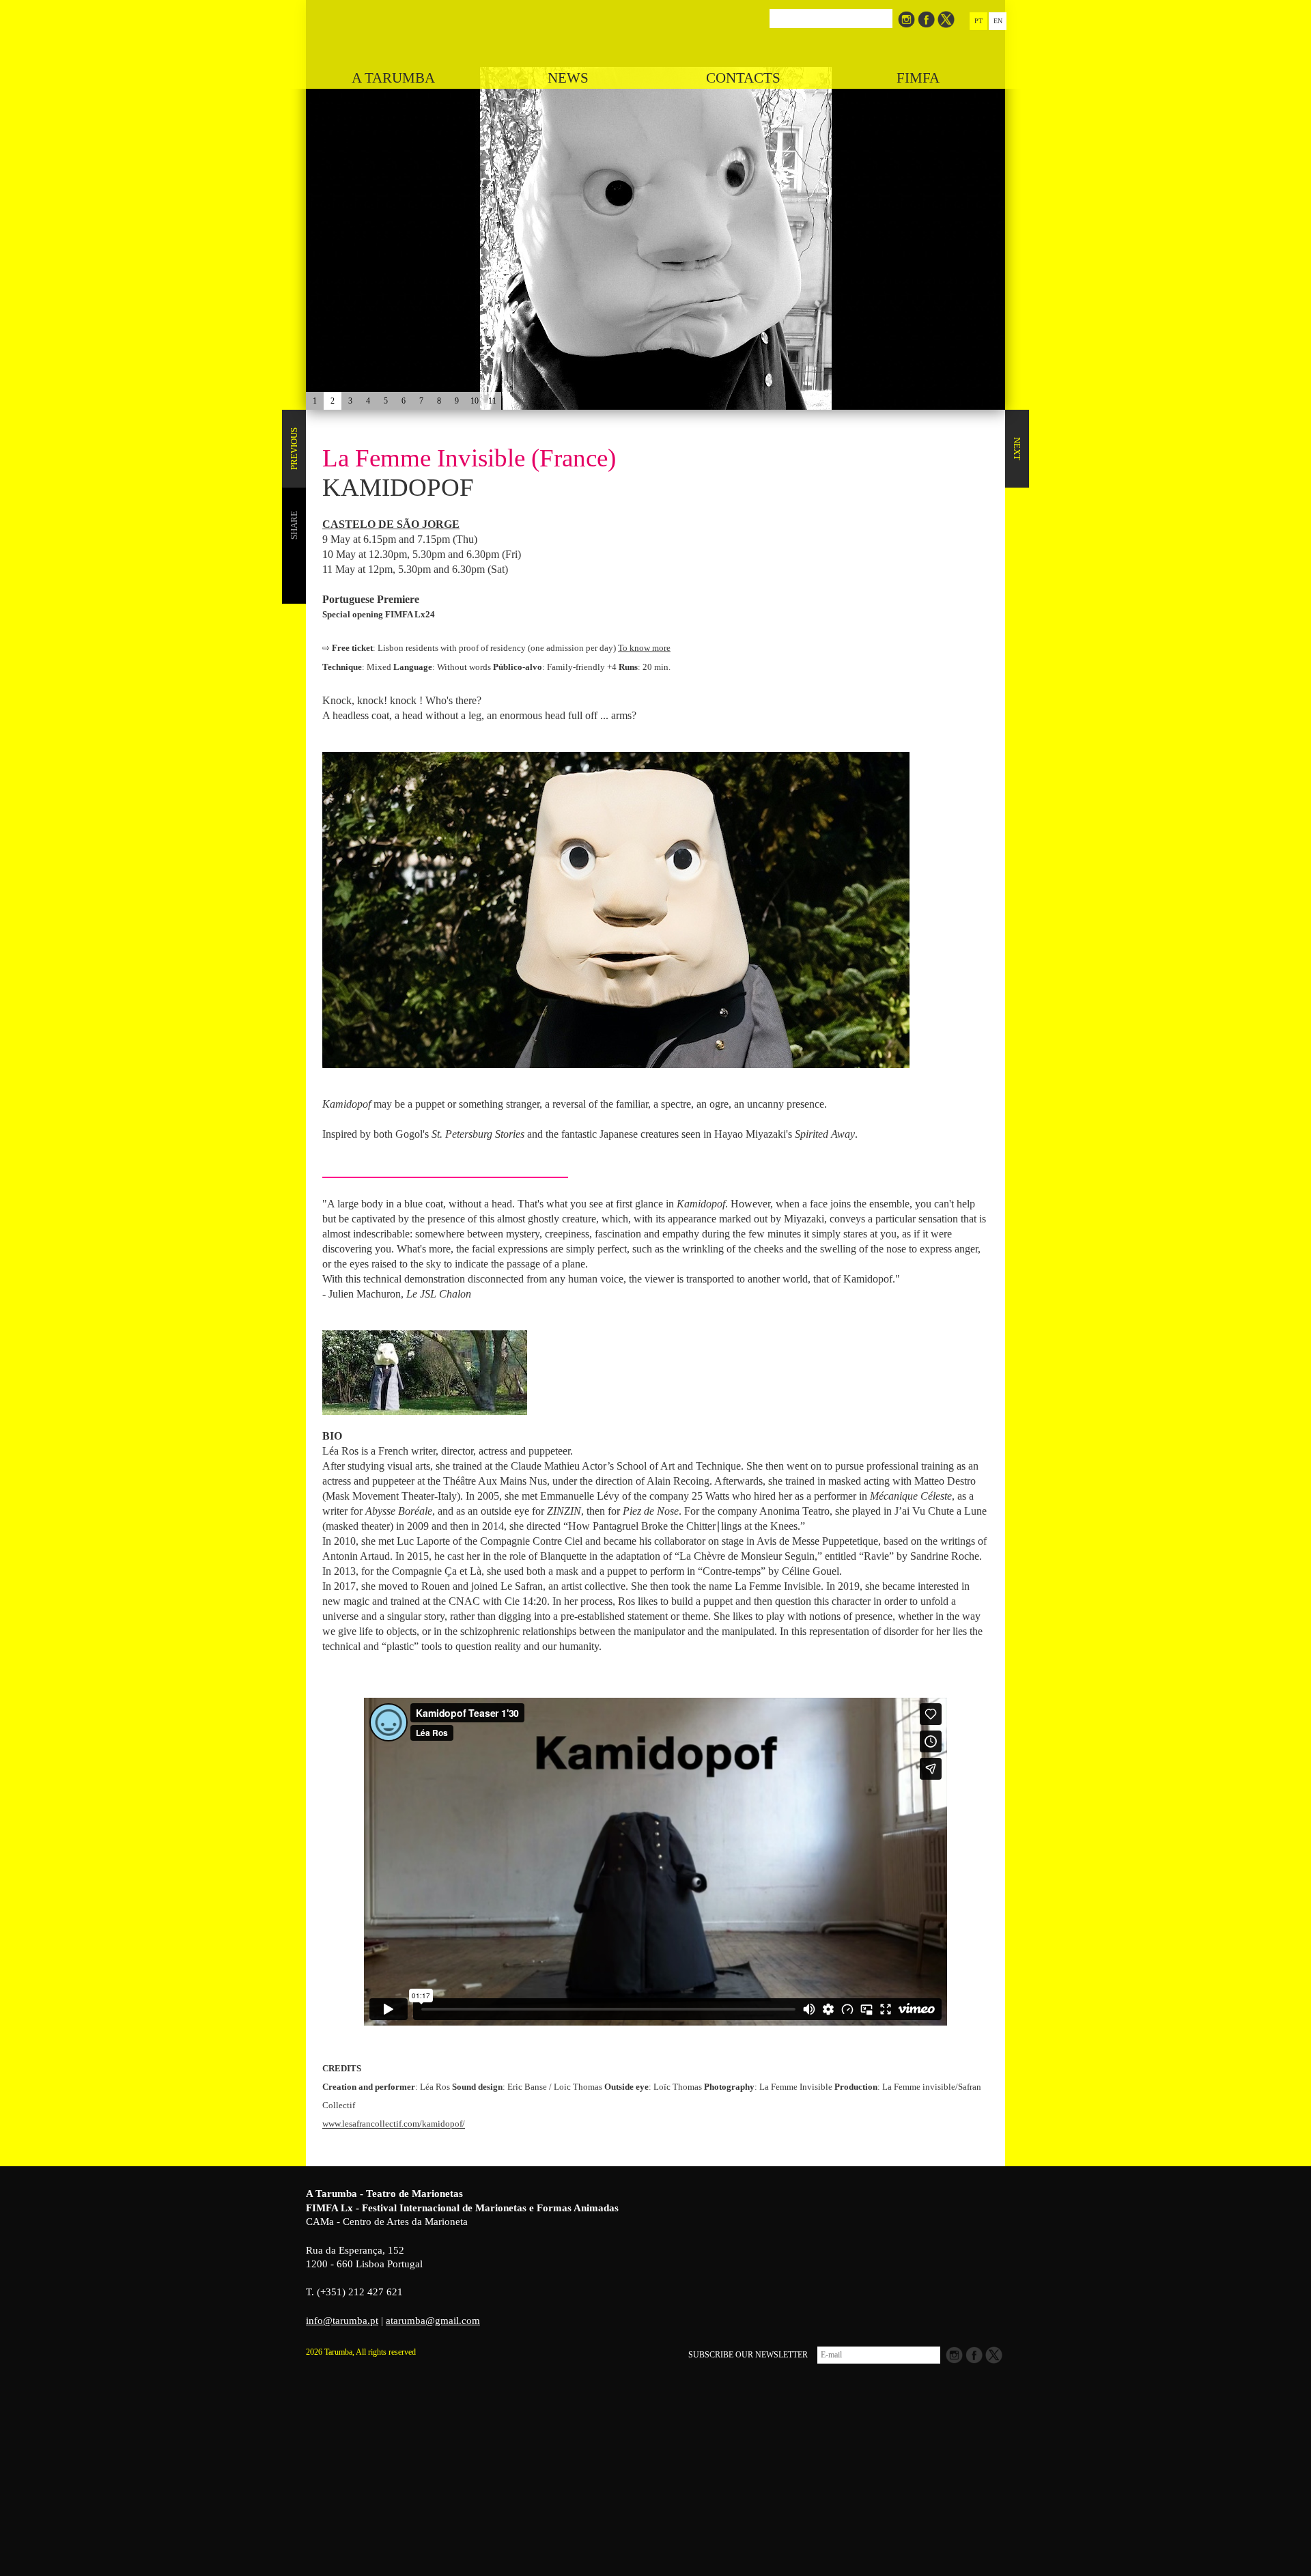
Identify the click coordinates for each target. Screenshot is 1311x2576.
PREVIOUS (294, 449)
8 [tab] (439, 401)
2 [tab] (333, 401)
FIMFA (918, 78)
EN (998, 21)
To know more (644, 648)
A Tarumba (393, 78)
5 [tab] (386, 401)
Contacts (743, 78)
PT (978, 21)
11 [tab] (492, 401)
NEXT (1017, 449)
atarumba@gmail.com (433, 2321)
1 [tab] (315, 401)
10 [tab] (475, 401)
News (568, 78)
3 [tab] (350, 401)
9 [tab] (457, 401)
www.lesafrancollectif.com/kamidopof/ (394, 2124)
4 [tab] (368, 401)
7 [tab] (421, 401)
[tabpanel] (655, 205)
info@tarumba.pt (342, 2321)
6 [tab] (404, 401)
